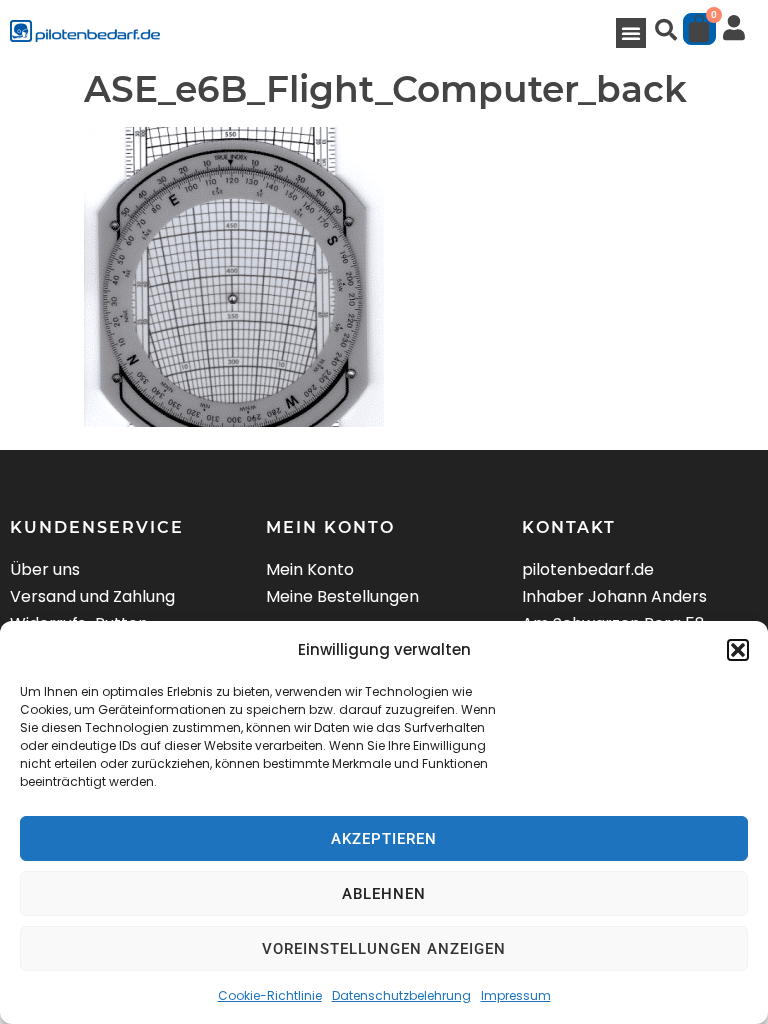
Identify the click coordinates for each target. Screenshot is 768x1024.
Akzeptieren (384, 839)
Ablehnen (384, 894)
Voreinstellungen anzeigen (384, 949)
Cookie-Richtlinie (270, 995)
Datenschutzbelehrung (401, 995)
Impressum (516, 995)
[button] (738, 650)
